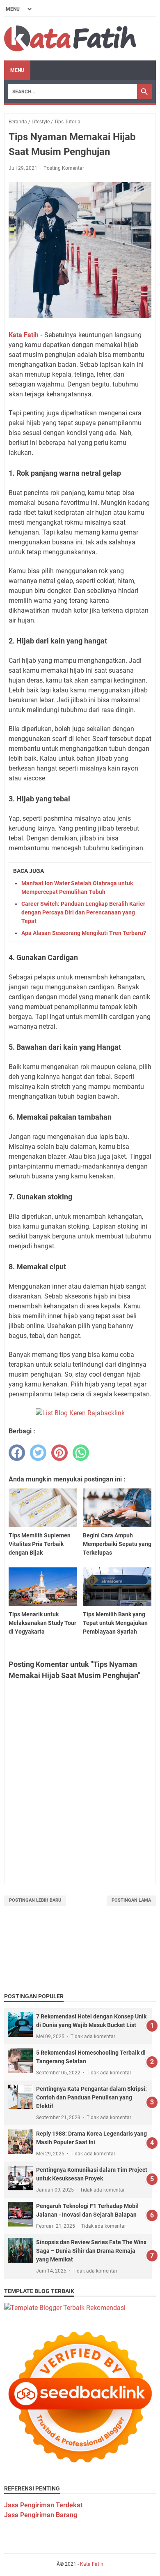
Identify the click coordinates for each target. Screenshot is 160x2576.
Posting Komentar (64, 168)
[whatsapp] (81, 1453)
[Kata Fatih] (70, 39)
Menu (17, 70)
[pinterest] (59, 1453)
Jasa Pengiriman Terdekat (43, 2505)
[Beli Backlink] (80, 1413)
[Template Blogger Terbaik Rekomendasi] (65, 2308)
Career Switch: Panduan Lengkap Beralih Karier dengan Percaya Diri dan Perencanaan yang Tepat (83, 912)
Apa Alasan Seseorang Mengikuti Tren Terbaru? (84, 933)
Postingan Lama (131, 1900)
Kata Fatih (24, 335)
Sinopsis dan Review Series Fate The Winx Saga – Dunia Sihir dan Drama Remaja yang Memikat (91, 2251)
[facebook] (17, 1453)
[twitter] (38, 1453)
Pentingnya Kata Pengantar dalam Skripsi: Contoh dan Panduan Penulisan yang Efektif (91, 2097)
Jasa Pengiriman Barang (41, 2515)
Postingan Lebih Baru (35, 1900)
